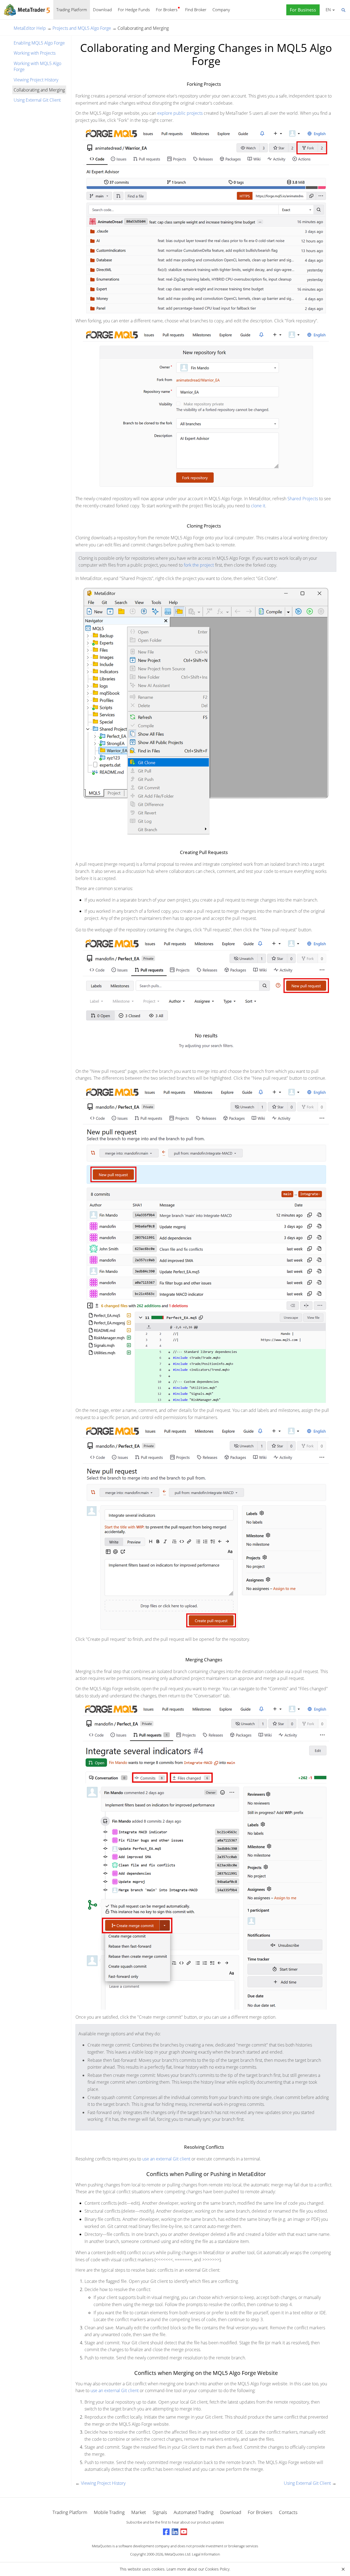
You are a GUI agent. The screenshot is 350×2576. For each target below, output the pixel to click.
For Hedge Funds (134, 10)
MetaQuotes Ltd (177, 2554)
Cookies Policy (217, 2569)
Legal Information (206, 2554)
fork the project (199, 565)
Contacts (288, 2512)
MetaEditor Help (30, 28)
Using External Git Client (37, 100)
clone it (258, 506)
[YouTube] (184, 2532)
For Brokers (167, 10)
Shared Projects (303, 499)
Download (102, 10)
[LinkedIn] (175, 2532)
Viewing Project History (36, 80)
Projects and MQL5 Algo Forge (82, 28)
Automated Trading (194, 2512)
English (327, 10)
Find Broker (196, 10)
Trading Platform (72, 10)
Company (221, 10)
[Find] (343, 10)
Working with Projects (35, 53)
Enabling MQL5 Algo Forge (39, 43)
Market (139, 2512)
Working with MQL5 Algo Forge (37, 66)
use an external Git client (166, 2159)
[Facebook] (166, 2532)
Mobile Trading (109, 2512)
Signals (160, 2512)
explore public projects (180, 113)
